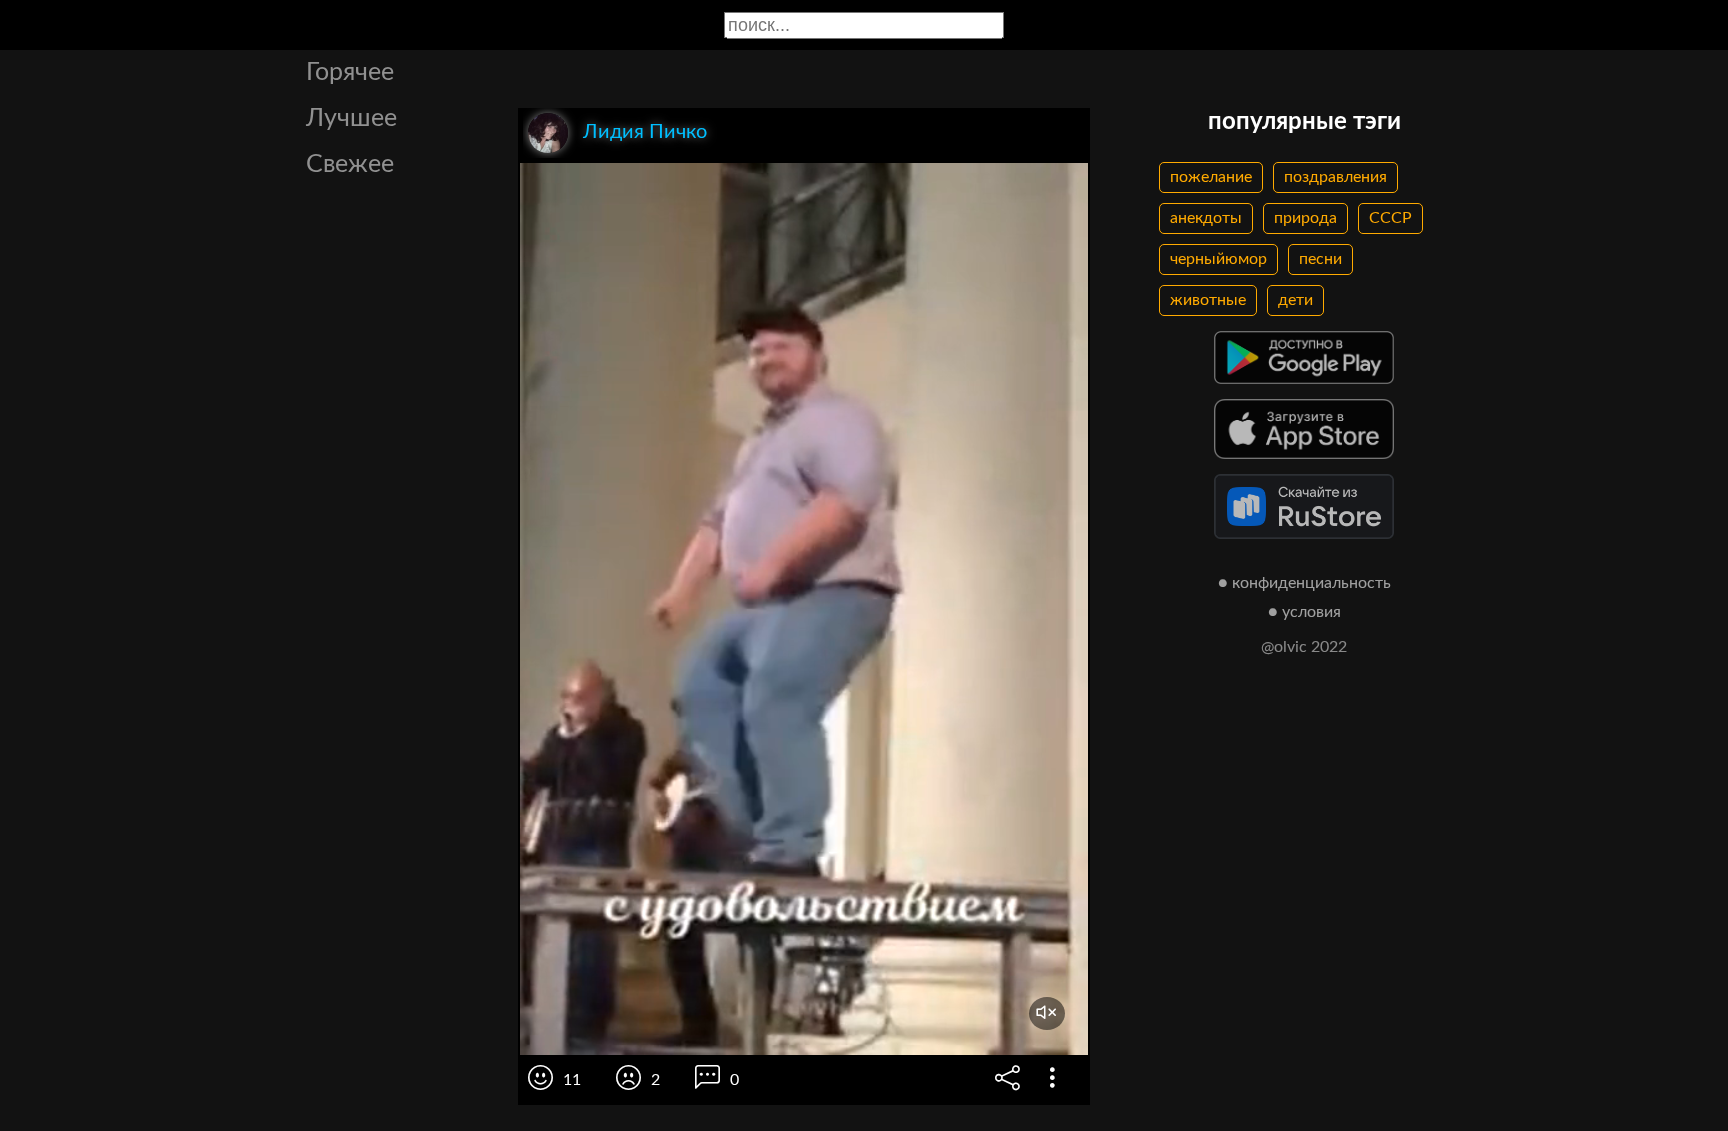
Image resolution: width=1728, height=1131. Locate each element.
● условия (1304, 612)
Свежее (350, 164)
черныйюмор (1218, 259)
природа (1305, 218)
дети (1295, 300)
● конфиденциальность (1304, 583)
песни (1320, 259)
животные (1208, 300)
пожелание (1211, 177)
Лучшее (351, 118)
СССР (1390, 218)
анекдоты (1206, 218)
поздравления (1335, 177)
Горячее (350, 72)
